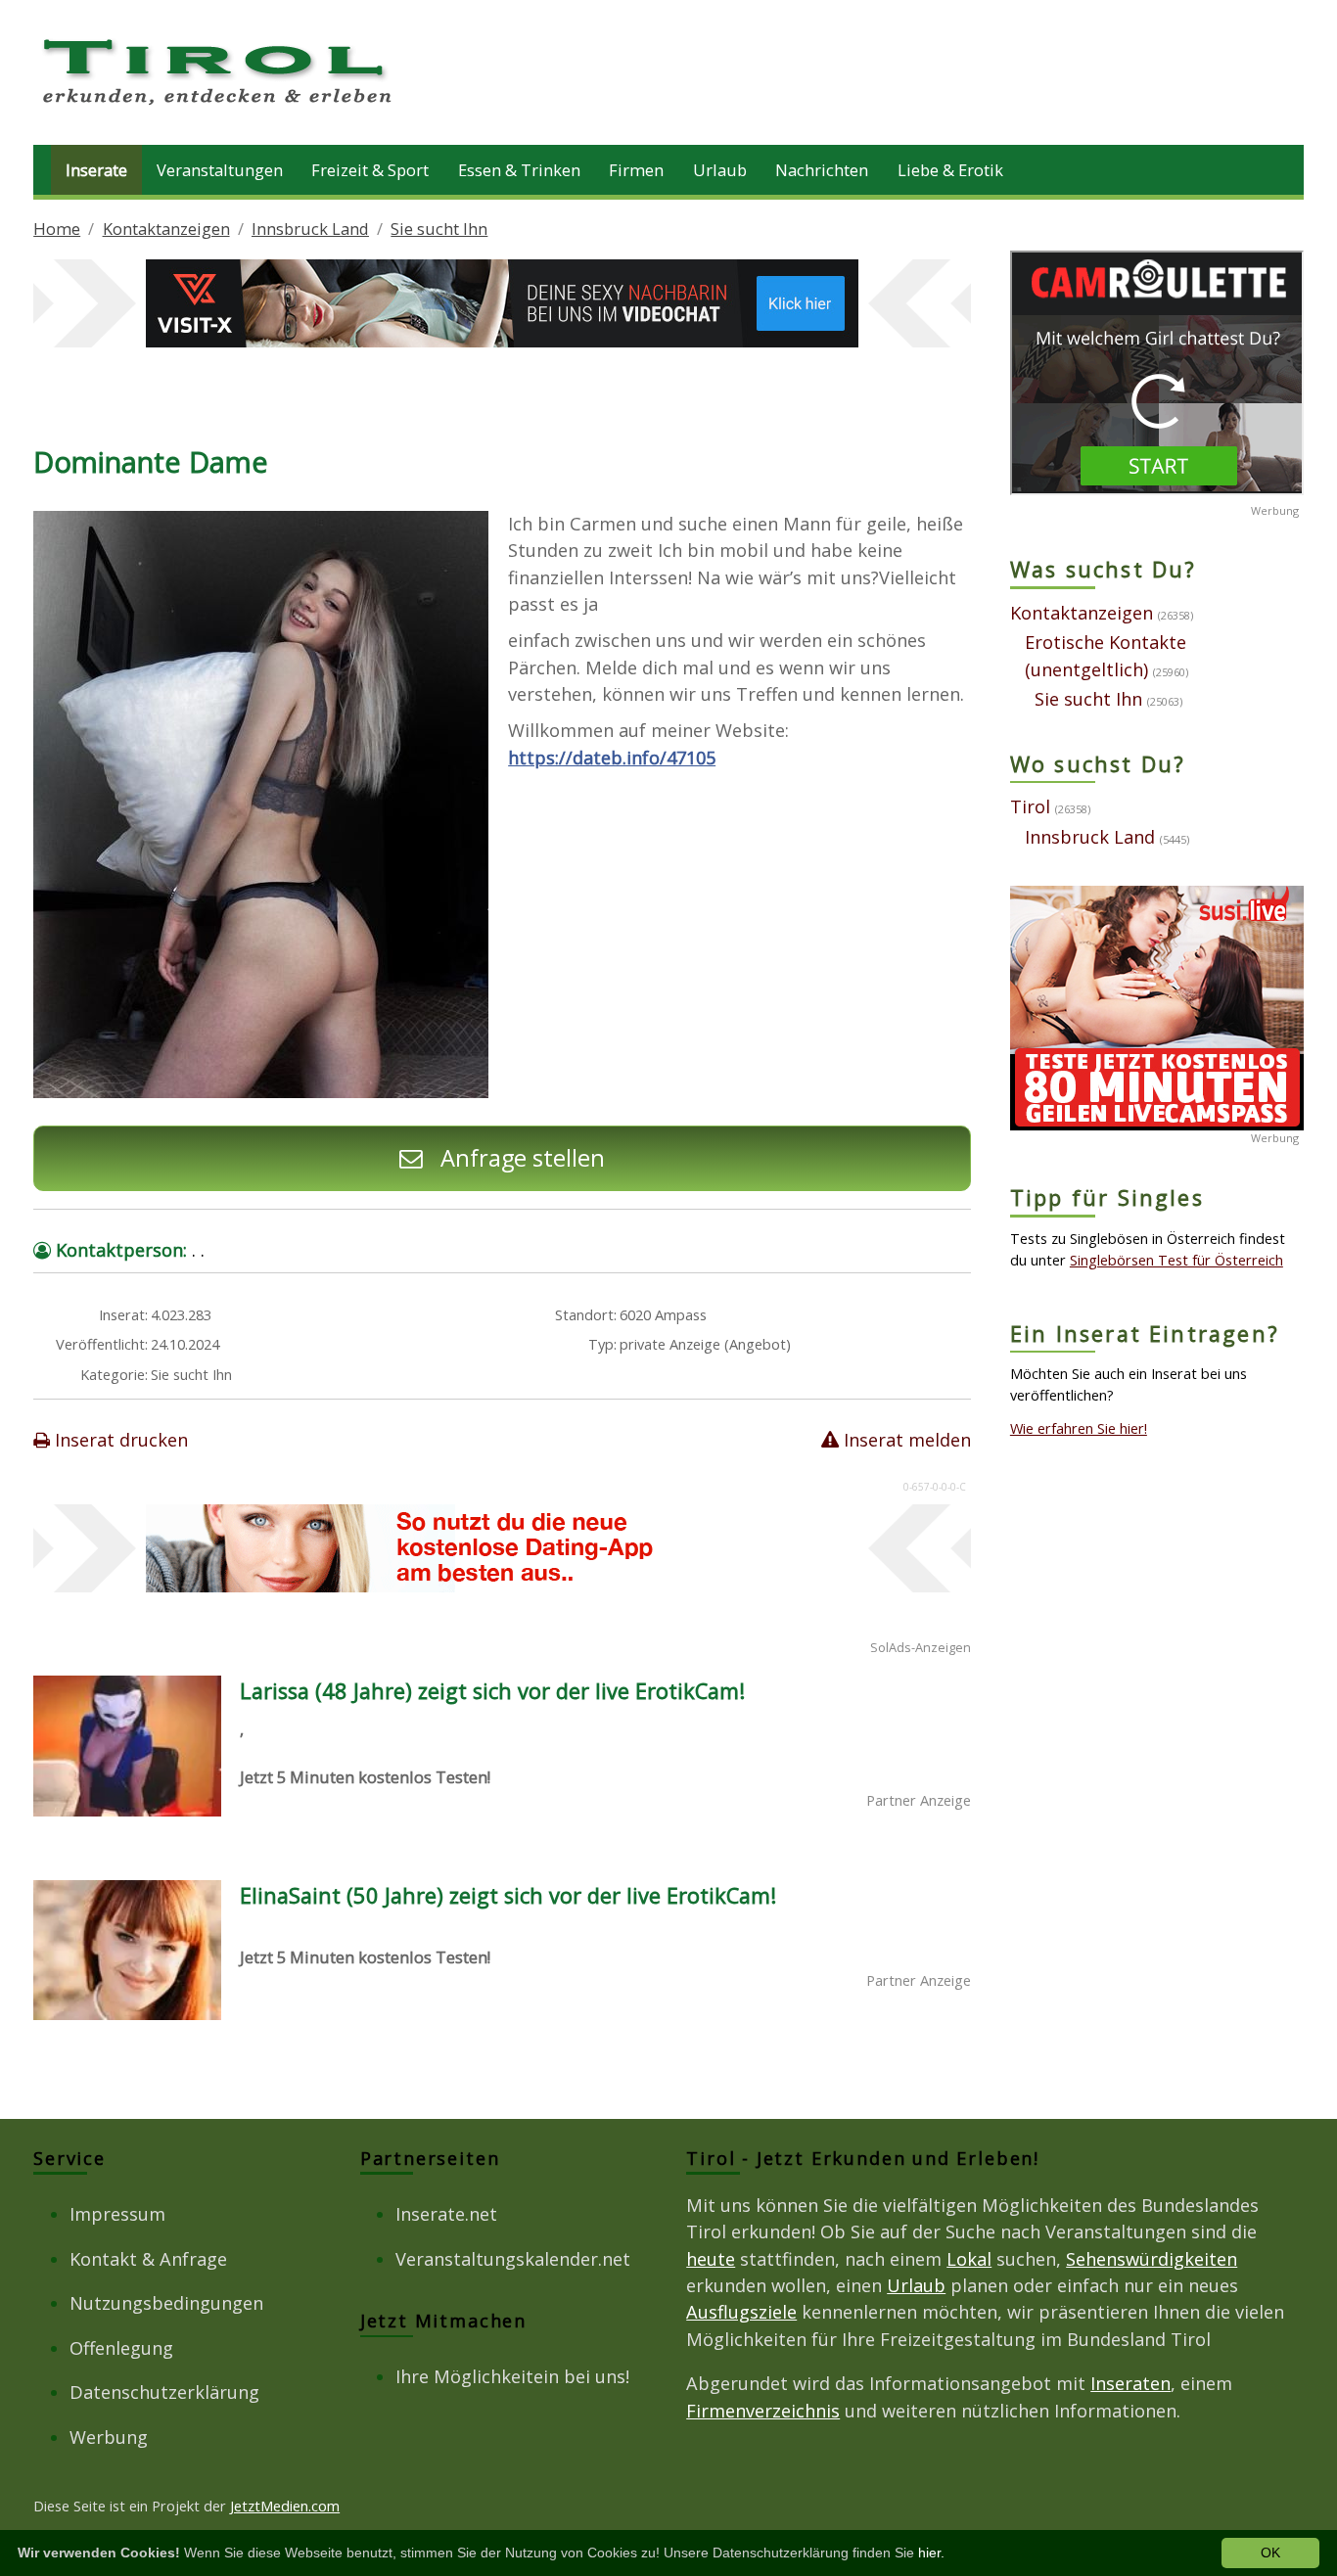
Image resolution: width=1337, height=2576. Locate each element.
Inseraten (1130, 2383)
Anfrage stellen (520, 1158)
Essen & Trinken (519, 170)
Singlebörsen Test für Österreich (1176, 1260)
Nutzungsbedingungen (166, 2303)
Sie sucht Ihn (439, 229)
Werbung (109, 2437)
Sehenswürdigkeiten (1152, 2259)
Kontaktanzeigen (166, 229)
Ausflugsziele (741, 2312)
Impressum (117, 2214)
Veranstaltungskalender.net (513, 2259)
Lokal (969, 2259)
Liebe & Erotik (950, 170)
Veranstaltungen (220, 170)
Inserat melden (905, 1440)
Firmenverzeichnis (763, 2411)
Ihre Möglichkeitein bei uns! (512, 2376)
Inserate (96, 170)
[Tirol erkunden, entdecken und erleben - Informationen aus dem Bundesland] (219, 108)
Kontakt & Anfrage (148, 2259)
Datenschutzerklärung (164, 2392)
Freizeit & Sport (370, 170)
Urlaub (720, 170)
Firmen (636, 170)
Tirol (1030, 806)
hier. (931, 2553)
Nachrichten (822, 170)
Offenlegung (121, 2348)
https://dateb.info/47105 (612, 758)
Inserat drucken (119, 1440)
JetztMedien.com (285, 2506)
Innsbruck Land (310, 229)
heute (711, 2259)
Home (57, 229)
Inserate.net (446, 2214)
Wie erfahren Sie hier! (1079, 1428)
